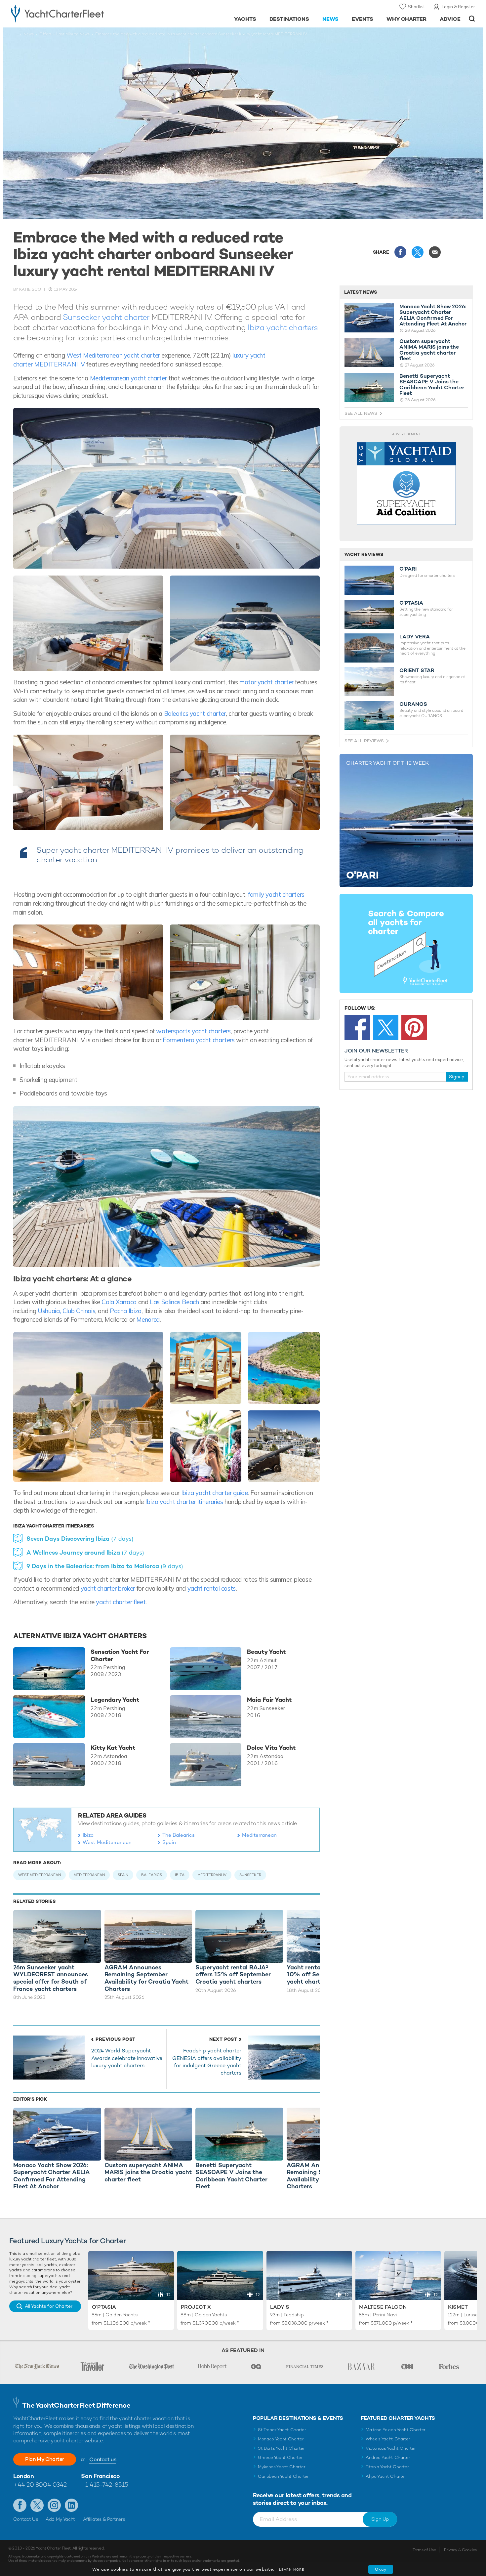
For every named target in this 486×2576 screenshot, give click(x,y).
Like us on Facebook (20, 2505)
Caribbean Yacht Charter (283, 2476)
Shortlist (416, 7)
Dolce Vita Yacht (271, 1748)
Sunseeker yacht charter (106, 317)
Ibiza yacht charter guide (215, 1493)
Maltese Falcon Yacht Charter (396, 2430)
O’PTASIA (411, 603)
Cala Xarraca (119, 1302)
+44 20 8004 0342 (40, 2485)
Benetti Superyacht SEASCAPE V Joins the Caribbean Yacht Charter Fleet (432, 385)
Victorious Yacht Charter (391, 2448)
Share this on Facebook (400, 252)
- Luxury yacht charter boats (78, 13)
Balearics (152, 1875)
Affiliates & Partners (104, 2519)
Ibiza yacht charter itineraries (184, 1502)
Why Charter (407, 19)
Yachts (245, 19)
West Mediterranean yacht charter (113, 355)
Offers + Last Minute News (64, 34)
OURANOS (413, 704)
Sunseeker (250, 1875)
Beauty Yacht (266, 1652)
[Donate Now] (406, 484)
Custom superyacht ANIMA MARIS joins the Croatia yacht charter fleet (429, 350)
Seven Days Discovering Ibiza (80, 1539)
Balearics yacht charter (195, 713)
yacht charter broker (108, 1588)
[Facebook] (357, 1028)
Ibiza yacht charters (283, 327)
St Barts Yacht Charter (281, 2448)
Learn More (292, 2570)
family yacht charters (276, 894)
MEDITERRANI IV (212, 1875)
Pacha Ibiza (126, 1311)
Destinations (289, 19)
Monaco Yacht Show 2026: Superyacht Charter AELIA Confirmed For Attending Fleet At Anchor (433, 315)
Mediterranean (259, 1835)
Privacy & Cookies (460, 2550)
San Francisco (100, 2476)
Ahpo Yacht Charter (386, 2476)
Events (363, 19)
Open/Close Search (472, 19)
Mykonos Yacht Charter (282, 2467)
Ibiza (88, 1835)
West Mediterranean (107, 1842)
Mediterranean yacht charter (129, 378)
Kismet (458, 2307)
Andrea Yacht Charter (388, 2457)
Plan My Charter (45, 2459)
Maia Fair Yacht (269, 1700)
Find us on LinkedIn (71, 2505)
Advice (450, 19)
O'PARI (408, 569)
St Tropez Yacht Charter (282, 2430)
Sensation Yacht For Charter (120, 1655)
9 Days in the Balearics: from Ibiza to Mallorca (105, 1566)
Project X (196, 2307)
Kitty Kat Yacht (113, 1748)
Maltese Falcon (383, 2307)
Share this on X (418, 252)
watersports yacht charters (193, 1031)
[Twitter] (386, 1028)
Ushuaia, (50, 1311)
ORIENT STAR (417, 670)
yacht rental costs (212, 1588)
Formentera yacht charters (199, 1040)
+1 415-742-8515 (104, 2485)
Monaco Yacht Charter (281, 2439)
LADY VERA (415, 637)
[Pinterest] (414, 1028)
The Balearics (179, 1835)
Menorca (148, 1319)
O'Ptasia (104, 2307)
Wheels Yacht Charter (388, 2439)
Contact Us (26, 2519)
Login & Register (458, 7)
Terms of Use (424, 2550)
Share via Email (435, 252)
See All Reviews (364, 741)
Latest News (361, 292)
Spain (169, 1842)
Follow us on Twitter (37, 2505)
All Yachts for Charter (49, 2306)
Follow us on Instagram (54, 2505)
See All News (361, 413)
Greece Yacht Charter (280, 2457)
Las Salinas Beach (174, 1302)
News (330, 19)
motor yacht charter (266, 682)
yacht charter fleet (120, 1602)
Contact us (103, 2459)
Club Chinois (79, 1311)
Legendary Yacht (115, 1700)
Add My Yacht (60, 2519)
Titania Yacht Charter (387, 2467)
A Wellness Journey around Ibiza (85, 1552)
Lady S (280, 2307)
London (23, 2476)
